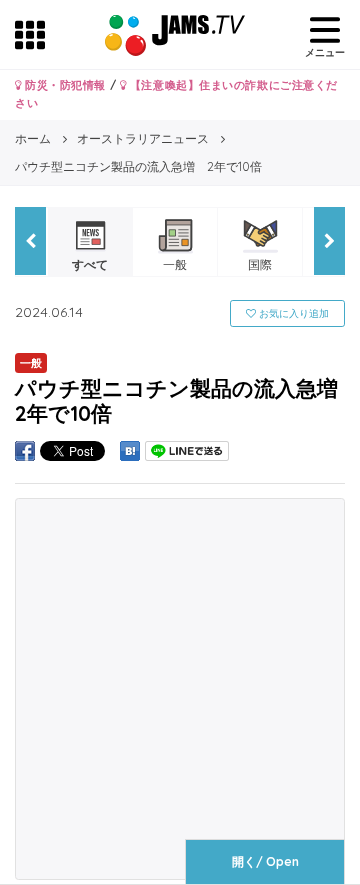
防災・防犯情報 (64, 85)
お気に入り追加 (292, 313)
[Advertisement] (180, 689)
